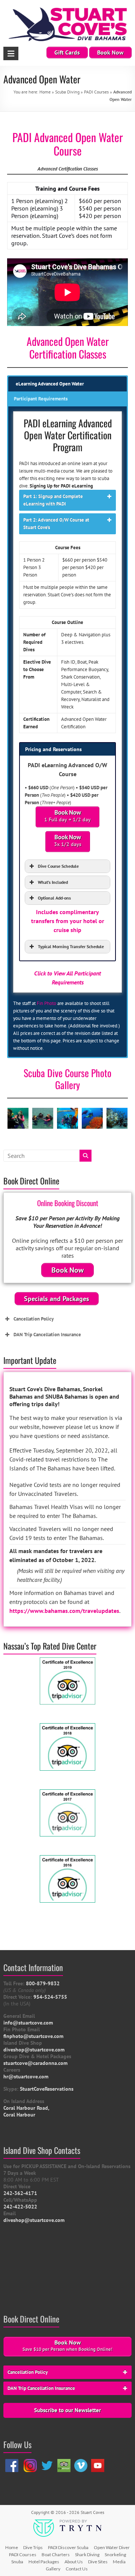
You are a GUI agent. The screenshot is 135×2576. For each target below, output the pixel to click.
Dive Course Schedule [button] (58, 866)
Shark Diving (87, 2555)
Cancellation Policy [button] (34, 1319)
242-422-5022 (20, 2207)
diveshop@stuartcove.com (34, 2220)
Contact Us (77, 2569)
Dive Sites (98, 2562)
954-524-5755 (50, 1997)
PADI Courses (96, 92)
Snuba (17, 2562)
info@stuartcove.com (28, 2023)
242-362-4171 (20, 2193)
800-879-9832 (43, 1983)
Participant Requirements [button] (41, 399)
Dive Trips (33, 2547)
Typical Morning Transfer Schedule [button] (71, 946)
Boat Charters (56, 2555)
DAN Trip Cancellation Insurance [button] (47, 1335)
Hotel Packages (44, 2562)
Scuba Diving (67, 92)
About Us (74, 2562)
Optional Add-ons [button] (54, 898)
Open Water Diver (112, 2547)
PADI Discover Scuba (68, 2547)
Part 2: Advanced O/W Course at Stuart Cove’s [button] (56, 524)
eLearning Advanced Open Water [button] (50, 384)
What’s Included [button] (53, 882)
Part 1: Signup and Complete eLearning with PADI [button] (53, 500)
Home (45, 92)
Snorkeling (115, 2555)
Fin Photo (46, 1003)
